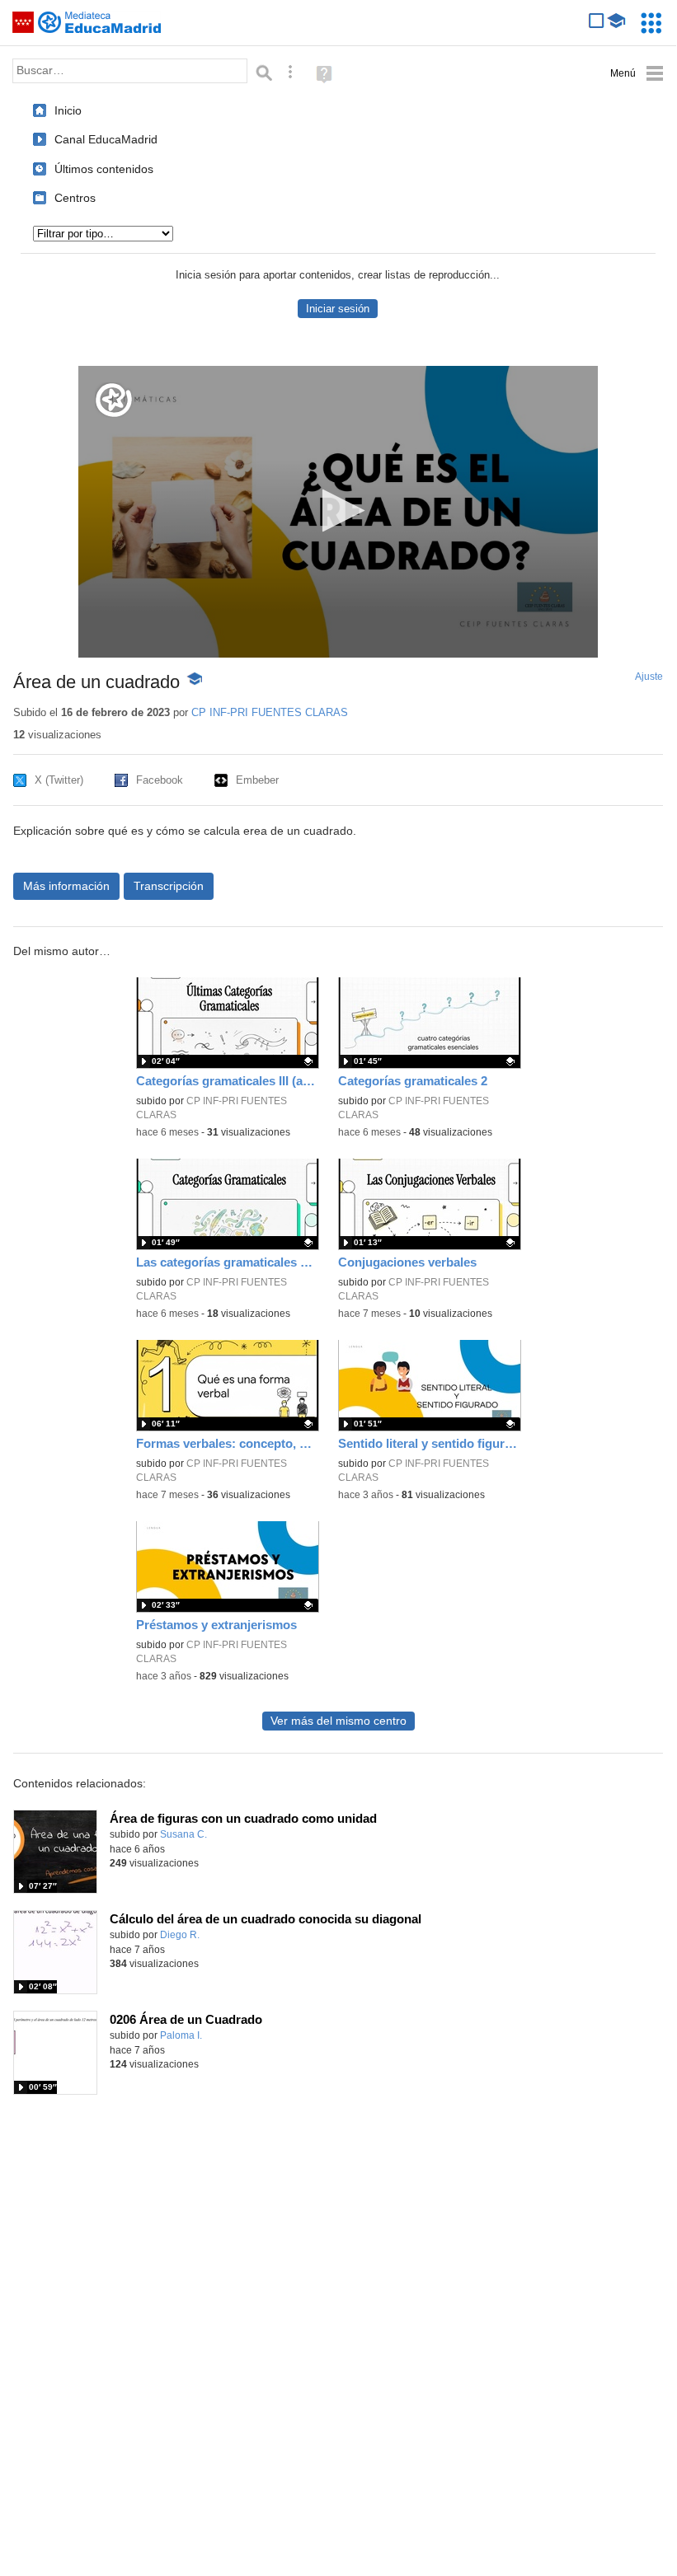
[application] (338, 512)
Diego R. (180, 1935)
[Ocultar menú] (637, 74)
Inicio (68, 110)
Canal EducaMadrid (106, 139)
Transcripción (169, 886)
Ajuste (649, 677)
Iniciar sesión (338, 309)
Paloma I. (181, 2035)
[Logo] (114, 400)
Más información (66, 886)
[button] (338, 511)
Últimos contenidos (104, 169)
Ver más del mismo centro (338, 1721)
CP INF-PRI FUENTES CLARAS (270, 712)
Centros (75, 198)
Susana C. (183, 1834)
